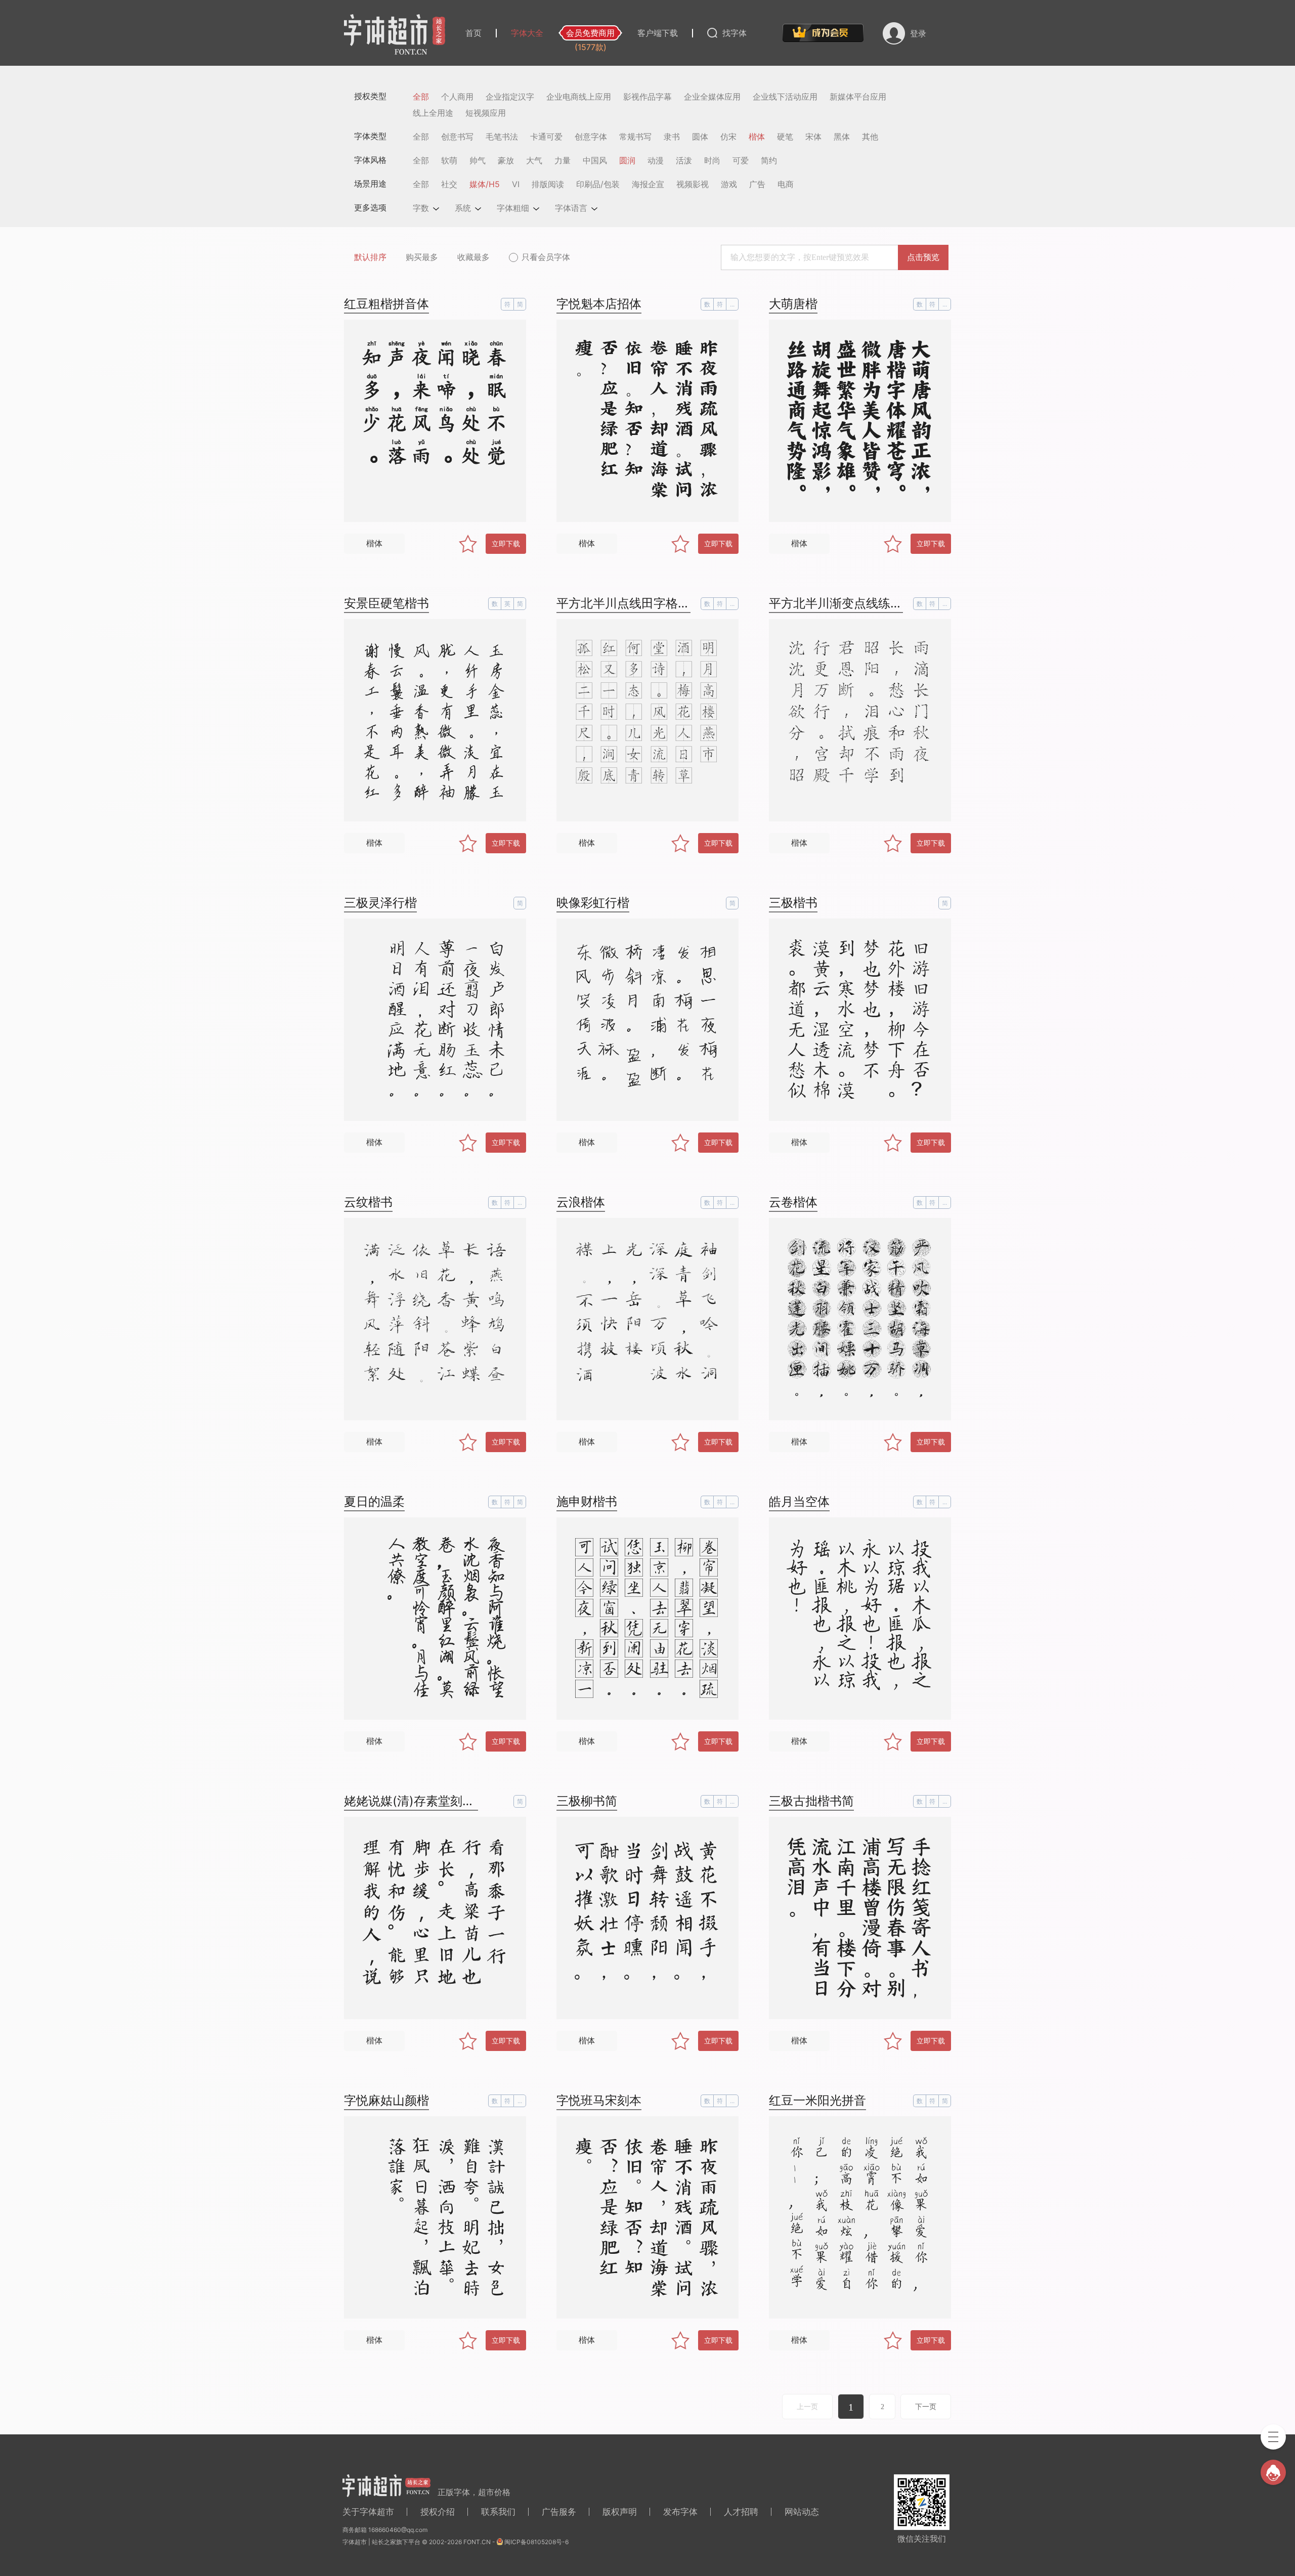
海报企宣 (648, 184)
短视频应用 (486, 113)
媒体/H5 (485, 184)
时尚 (712, 160)
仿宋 (728, 137)
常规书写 (635, 137)
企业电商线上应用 (579, 97)
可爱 (741, 160)
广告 (757, 184)
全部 (421, 97)
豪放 (506, 160)
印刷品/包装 (598, 184)
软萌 (449, 160)
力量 (563, 160)
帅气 (478, 160)
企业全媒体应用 (712, 97)
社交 (449, 184)
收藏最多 (473, 257)
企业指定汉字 (510, 97)
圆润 (627, 160)
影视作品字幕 (647, 97)
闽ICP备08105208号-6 (536, 2542)
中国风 (595, 160)
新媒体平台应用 (858, 97)
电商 (786, 184)
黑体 (842, 137)
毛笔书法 (502, 137)
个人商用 (457, 97)
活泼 (684, 160)
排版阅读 (548, 184)
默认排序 (370, 257)
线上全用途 (433, 113)
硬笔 (785, 137)
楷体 (757, 137)
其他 (870, 137)
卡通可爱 (546, 137)
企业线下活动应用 (785, 97)
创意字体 (591, 137)
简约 (769, 160)
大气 (534, 160)
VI (516, 184)
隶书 (672, 137)
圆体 (700, 137)
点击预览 (923, 257)
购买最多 (422, 257)
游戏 (729, 184)
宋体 (813, 137)
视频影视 (693, 184)
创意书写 (457, 137)
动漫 (656, 160)
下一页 (926, 2407)
